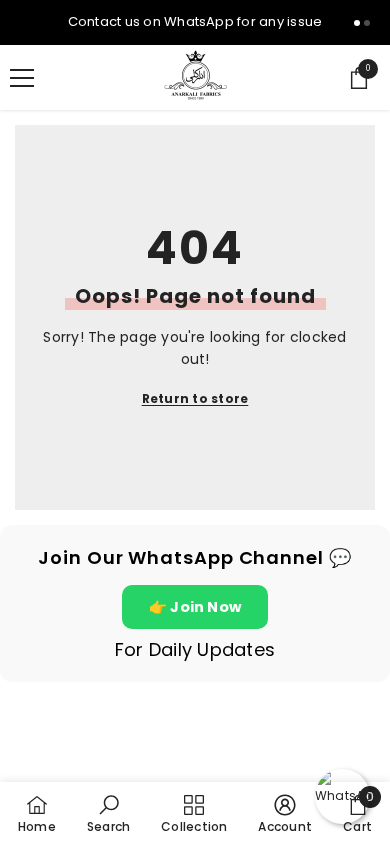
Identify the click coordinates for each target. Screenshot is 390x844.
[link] (108, 813)
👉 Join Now (195, 607)
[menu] (22, 78)
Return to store (195, 398)
